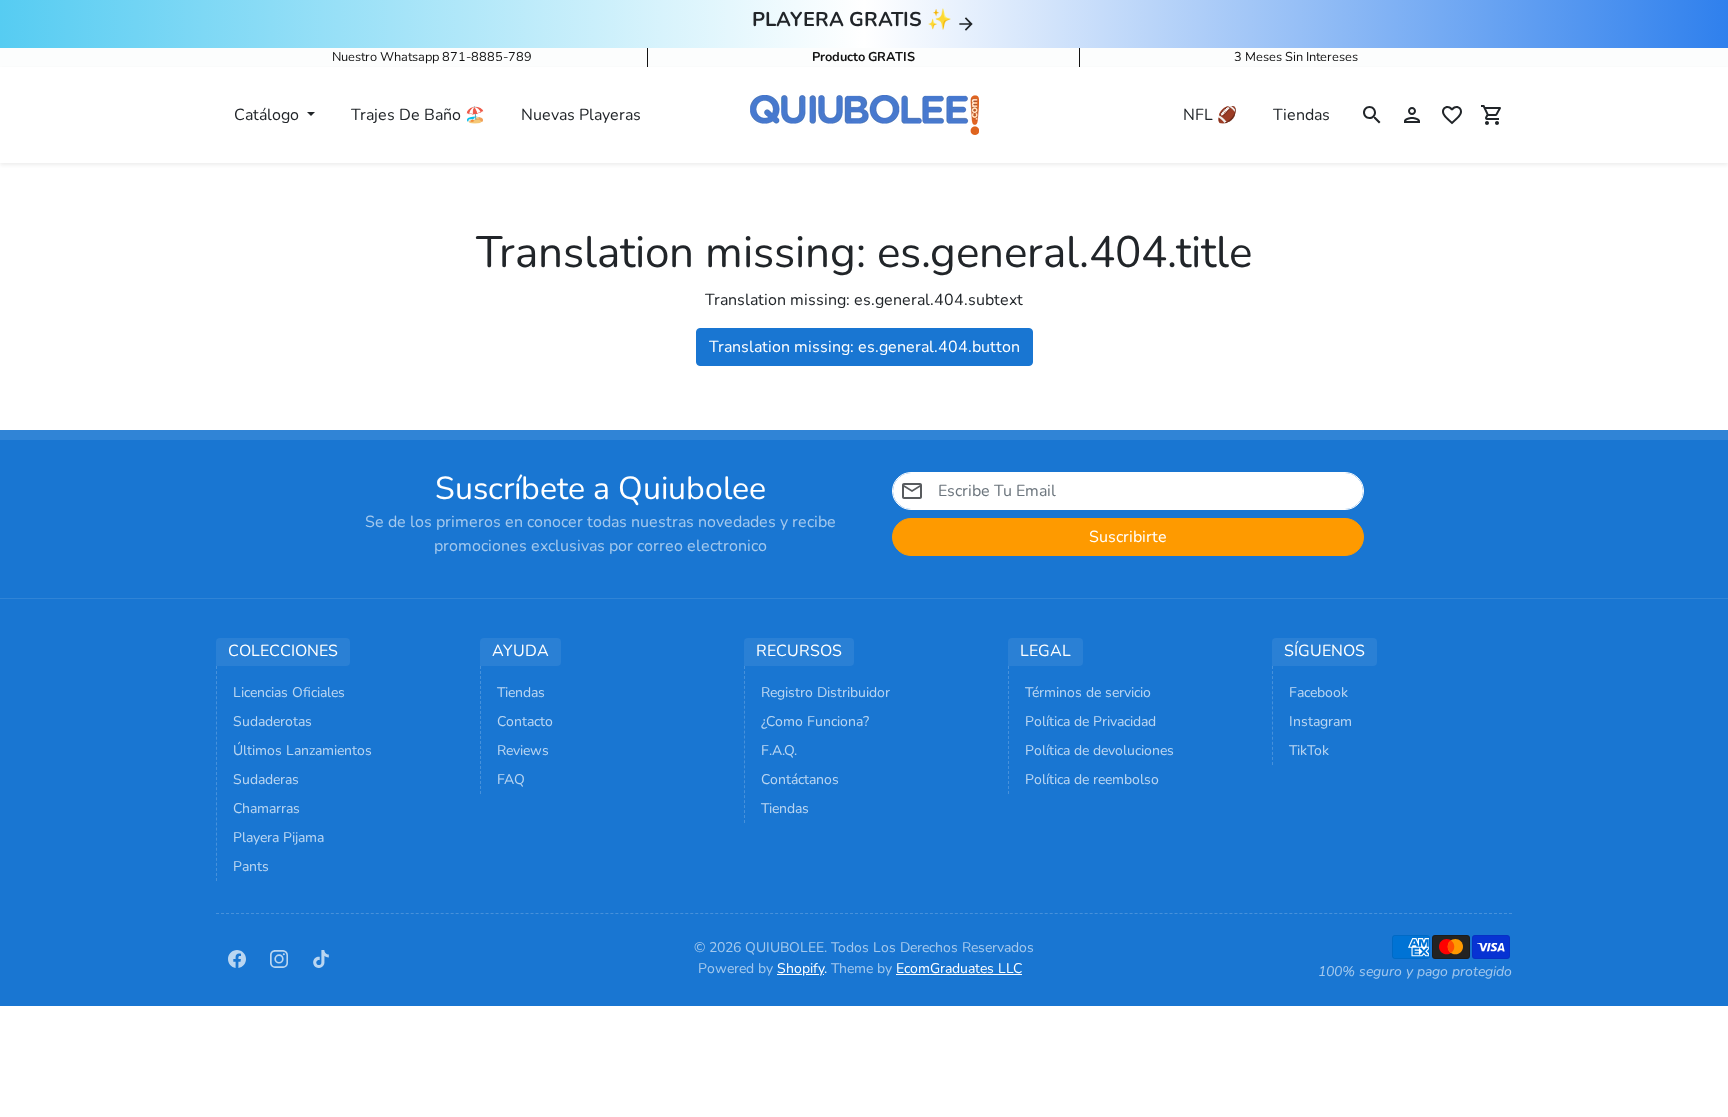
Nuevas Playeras (581, 115)
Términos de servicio (1088, 692)
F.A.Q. (779, 750)
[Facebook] (237, 958)
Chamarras (266, 808)
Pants (251, 866)
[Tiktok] (321, 958)
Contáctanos (800, 779)
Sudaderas (266, 779)
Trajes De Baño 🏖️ (418, 115)
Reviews (523, 750)
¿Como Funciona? (815, 721)
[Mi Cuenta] (1412, 115)
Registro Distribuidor (825, 692)
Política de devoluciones (1099, 750)
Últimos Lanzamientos (302, 750)
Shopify (800, 968)
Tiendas (1301, 115)
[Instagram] (279, 958)
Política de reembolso (1092, 779)
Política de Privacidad (1090, 721)
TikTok (1309, 750)
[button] (1372, 115)
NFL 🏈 (1210, 115)
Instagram (1320, 721)
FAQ (511, 779)
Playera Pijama (278, 837)
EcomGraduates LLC (959, 968)
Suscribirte (1128, 537)
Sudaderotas (272, 721)
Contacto (525, 721)
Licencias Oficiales (289, 692)
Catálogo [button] (268, 115)
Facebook (1318, 692)
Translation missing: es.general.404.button (864, 347)
